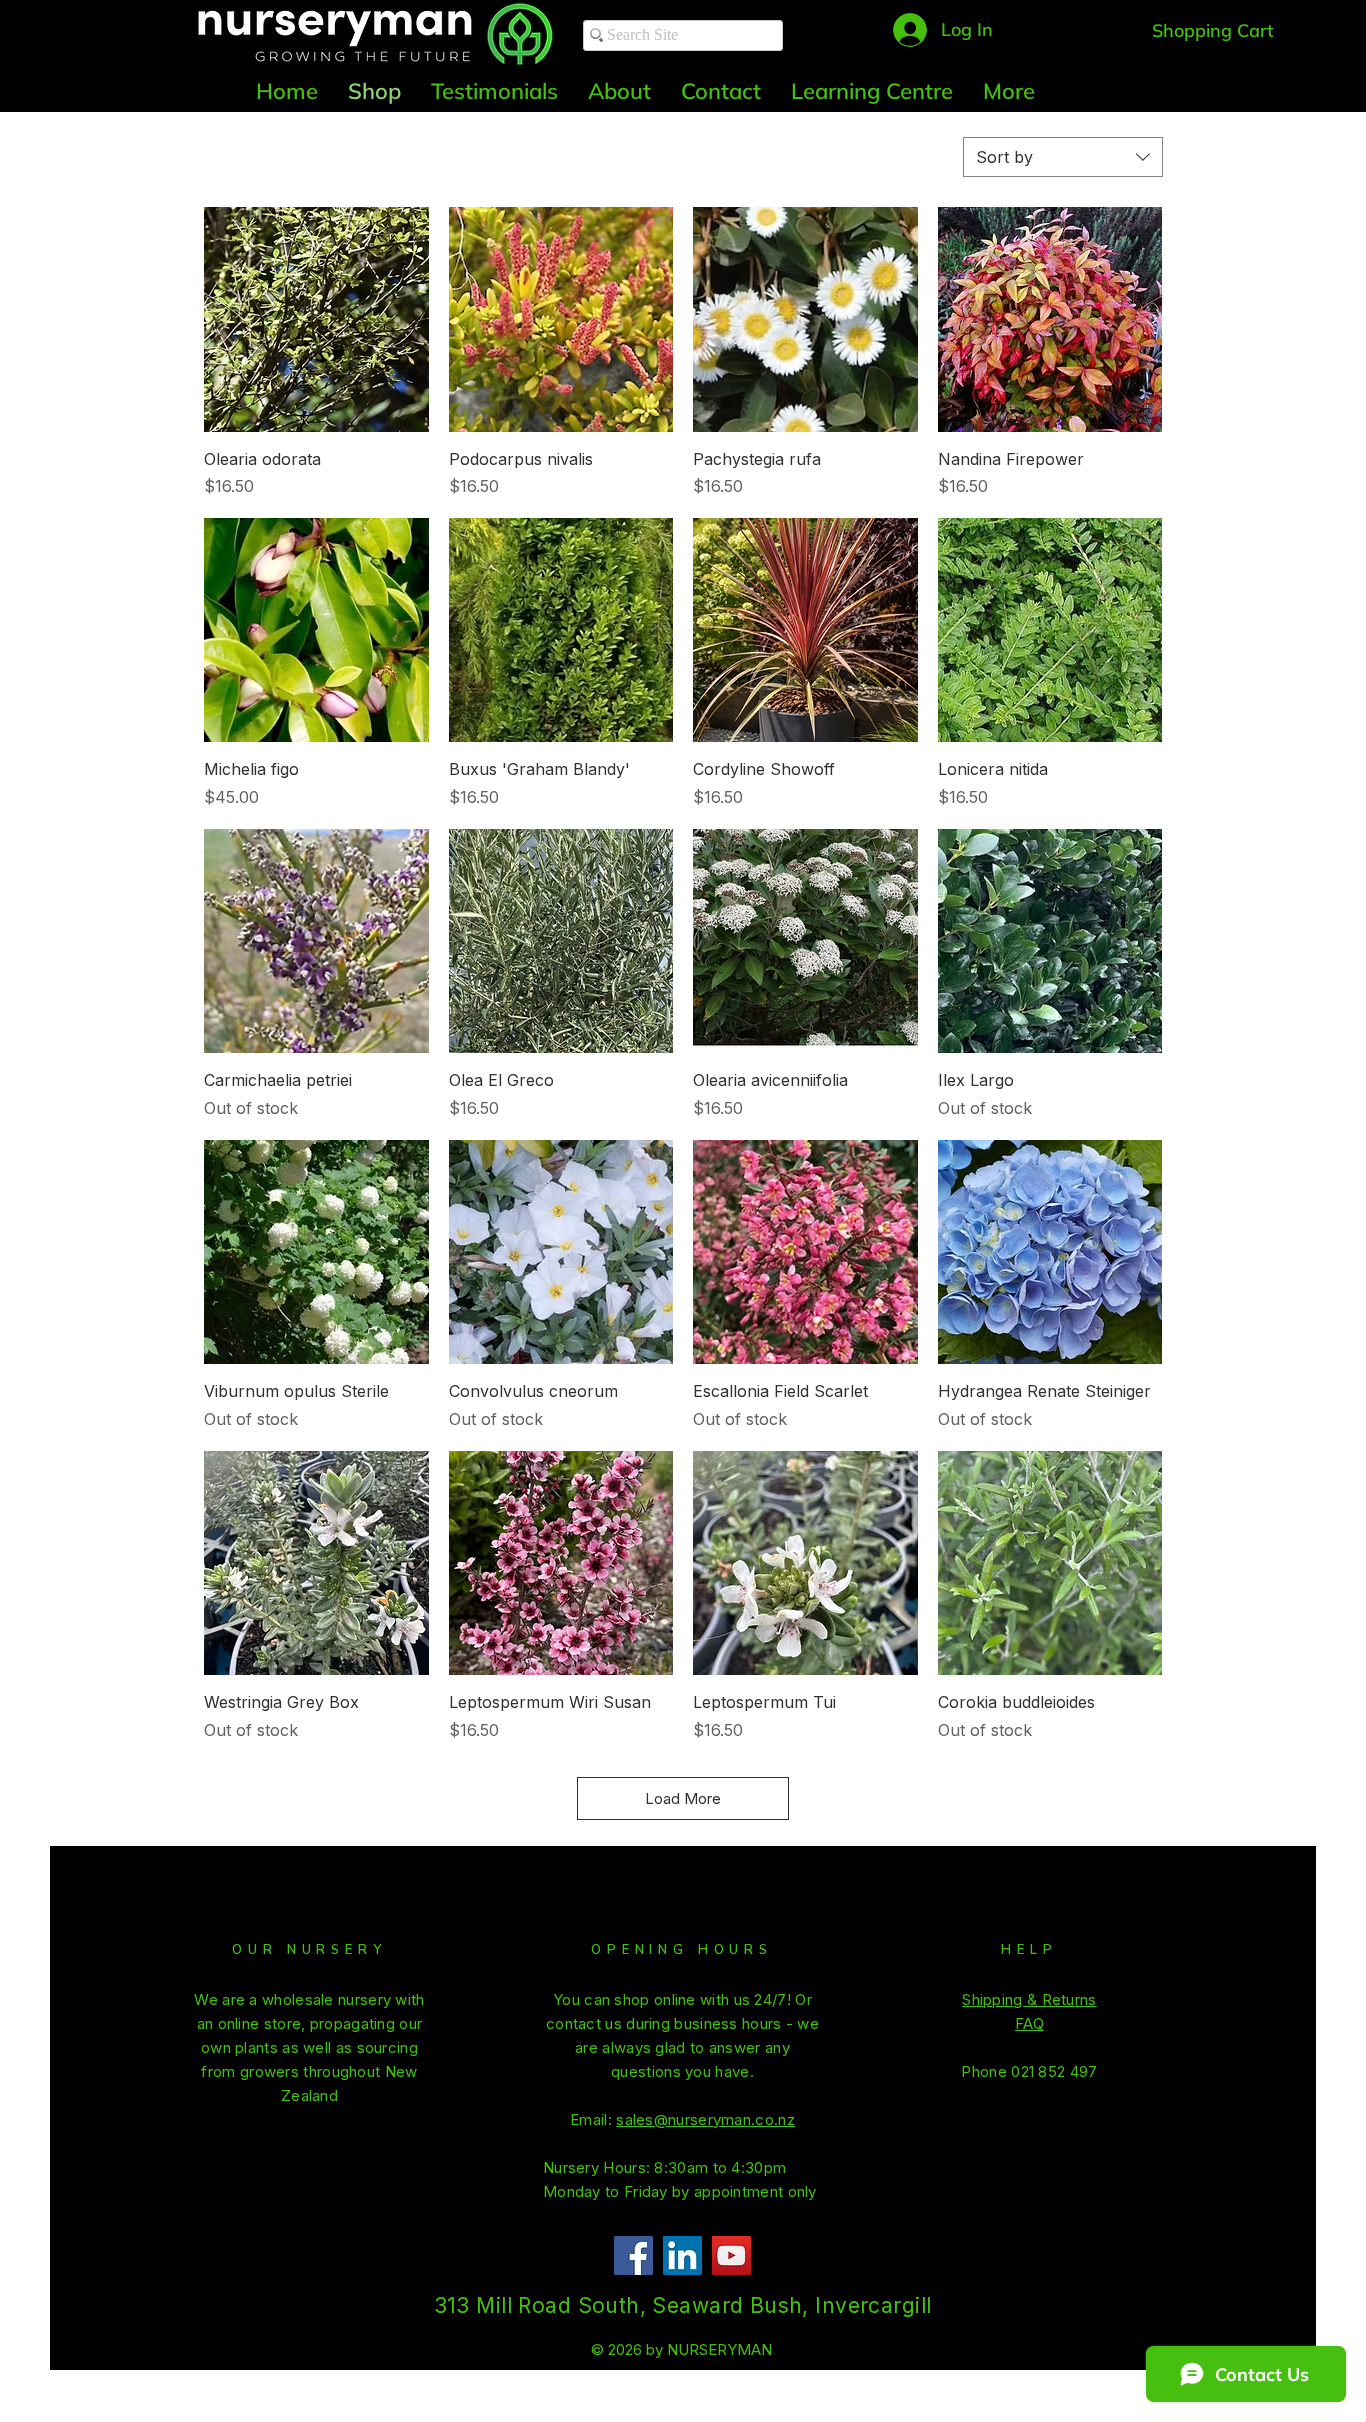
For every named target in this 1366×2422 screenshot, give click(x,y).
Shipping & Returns (1029, 1999)
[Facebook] (633, 2255)
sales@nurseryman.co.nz (705, 2119)
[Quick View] (316, 319)
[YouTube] (731, 2255)
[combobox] (1063, 157)
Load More (683, 1798)
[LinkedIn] (682, 2255)
